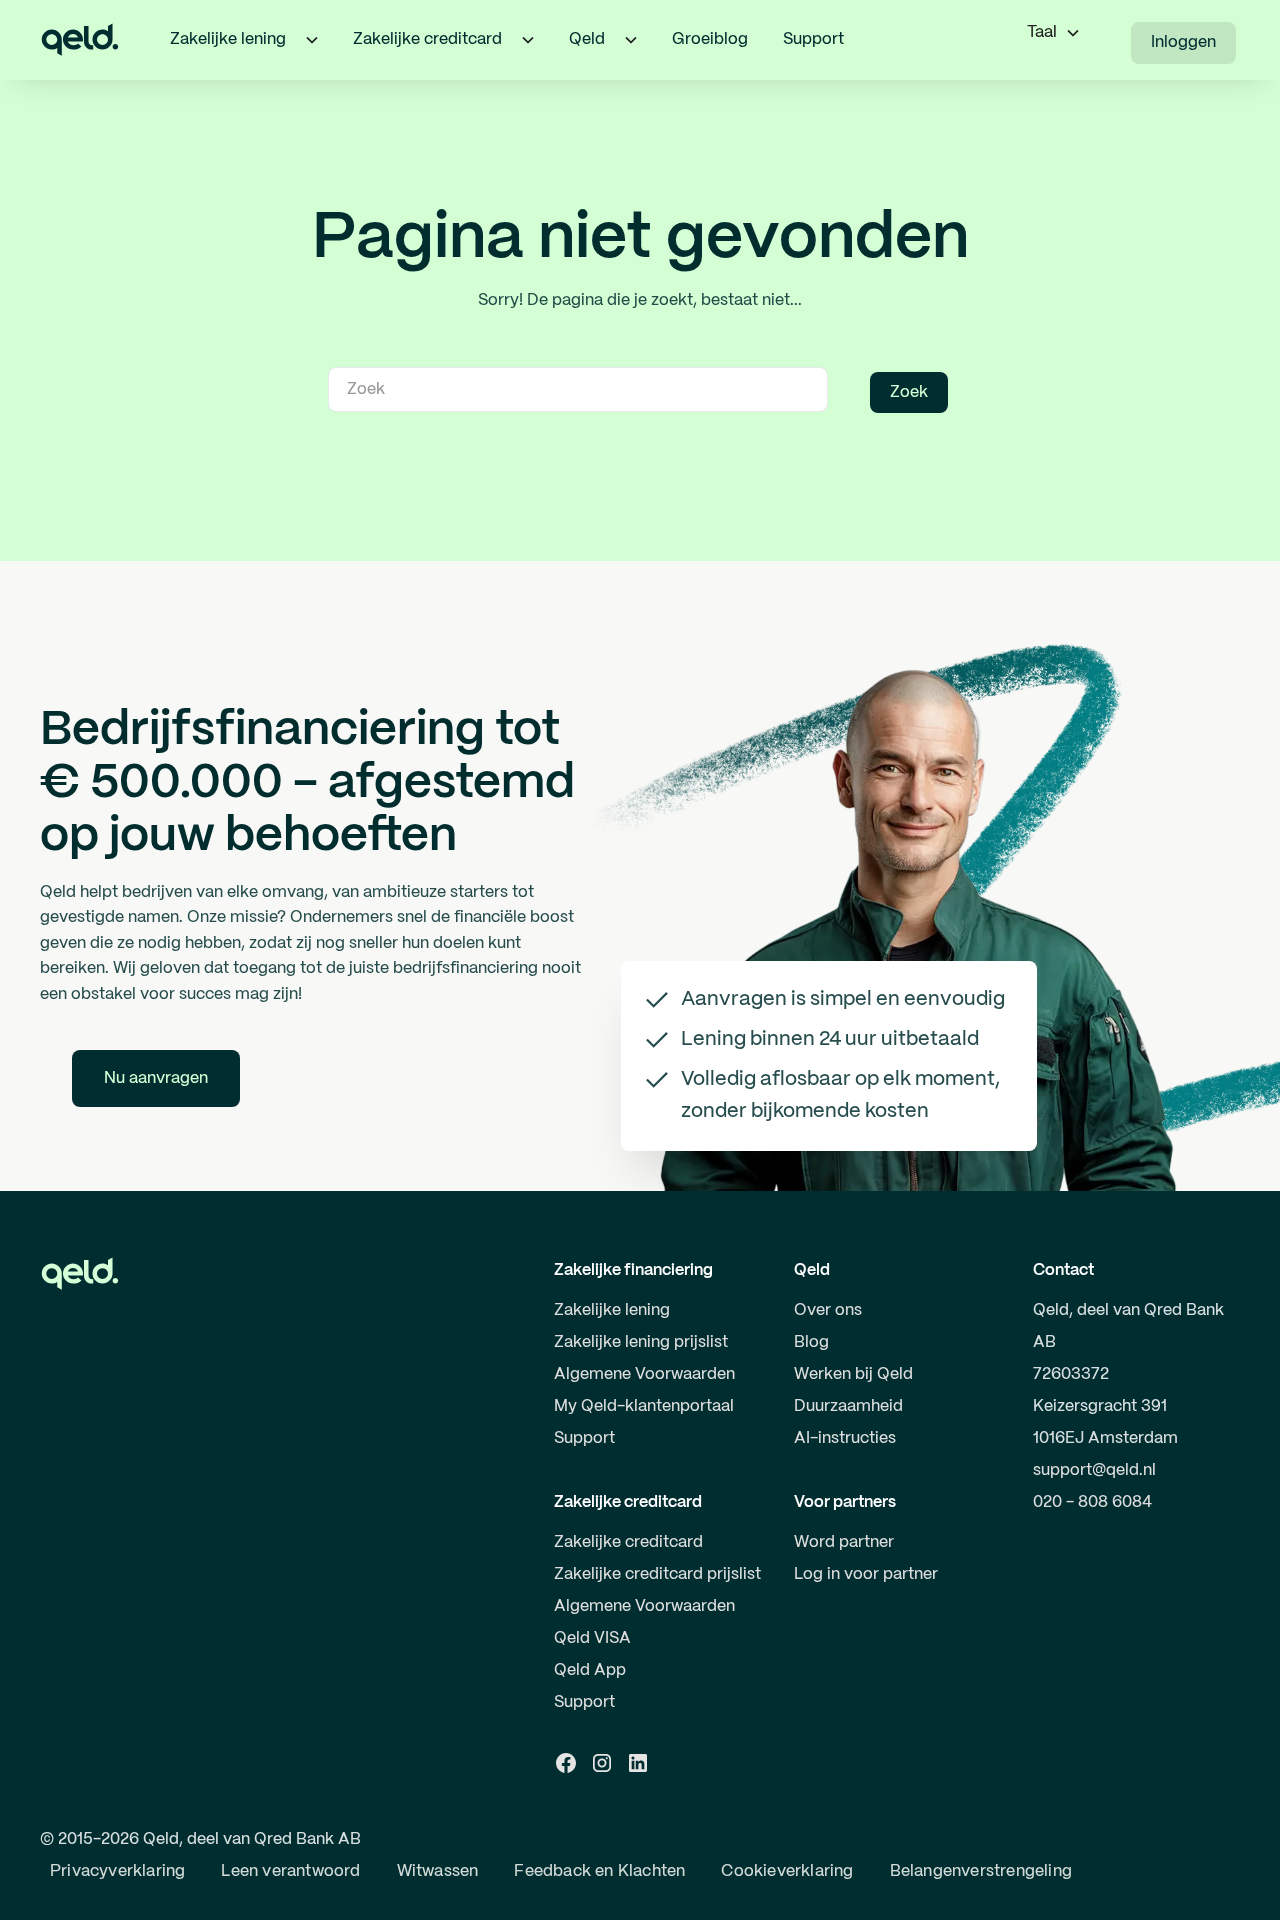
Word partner (844, 1542)
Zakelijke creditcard (628, 1542)
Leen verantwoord (290, 1871)
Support (813, 39)
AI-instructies (845, 1438)
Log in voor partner (866, 1574)
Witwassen (438, 1871)
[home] (80, 40)
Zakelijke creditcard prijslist (657, 1574)
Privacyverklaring (117, 1871)
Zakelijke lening (612, 1310)
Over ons (828, 1310)
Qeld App (590, 1670)
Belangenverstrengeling (981, 1871)
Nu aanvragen (156, 1078)
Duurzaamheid (848, 1406)
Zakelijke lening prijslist (641, 1342)
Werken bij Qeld (853, 1374)
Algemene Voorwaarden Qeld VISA (644, 1622)
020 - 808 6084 (1092, 1502)
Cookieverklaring (787, 1871)
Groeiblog (710, 39)
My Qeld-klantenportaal (644, 1406)
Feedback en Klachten (599, 1871)
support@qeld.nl (1094, 1470)
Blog (811, 1342)
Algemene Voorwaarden (644, 1374)
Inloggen (1183, 42)
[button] (312, 40)
